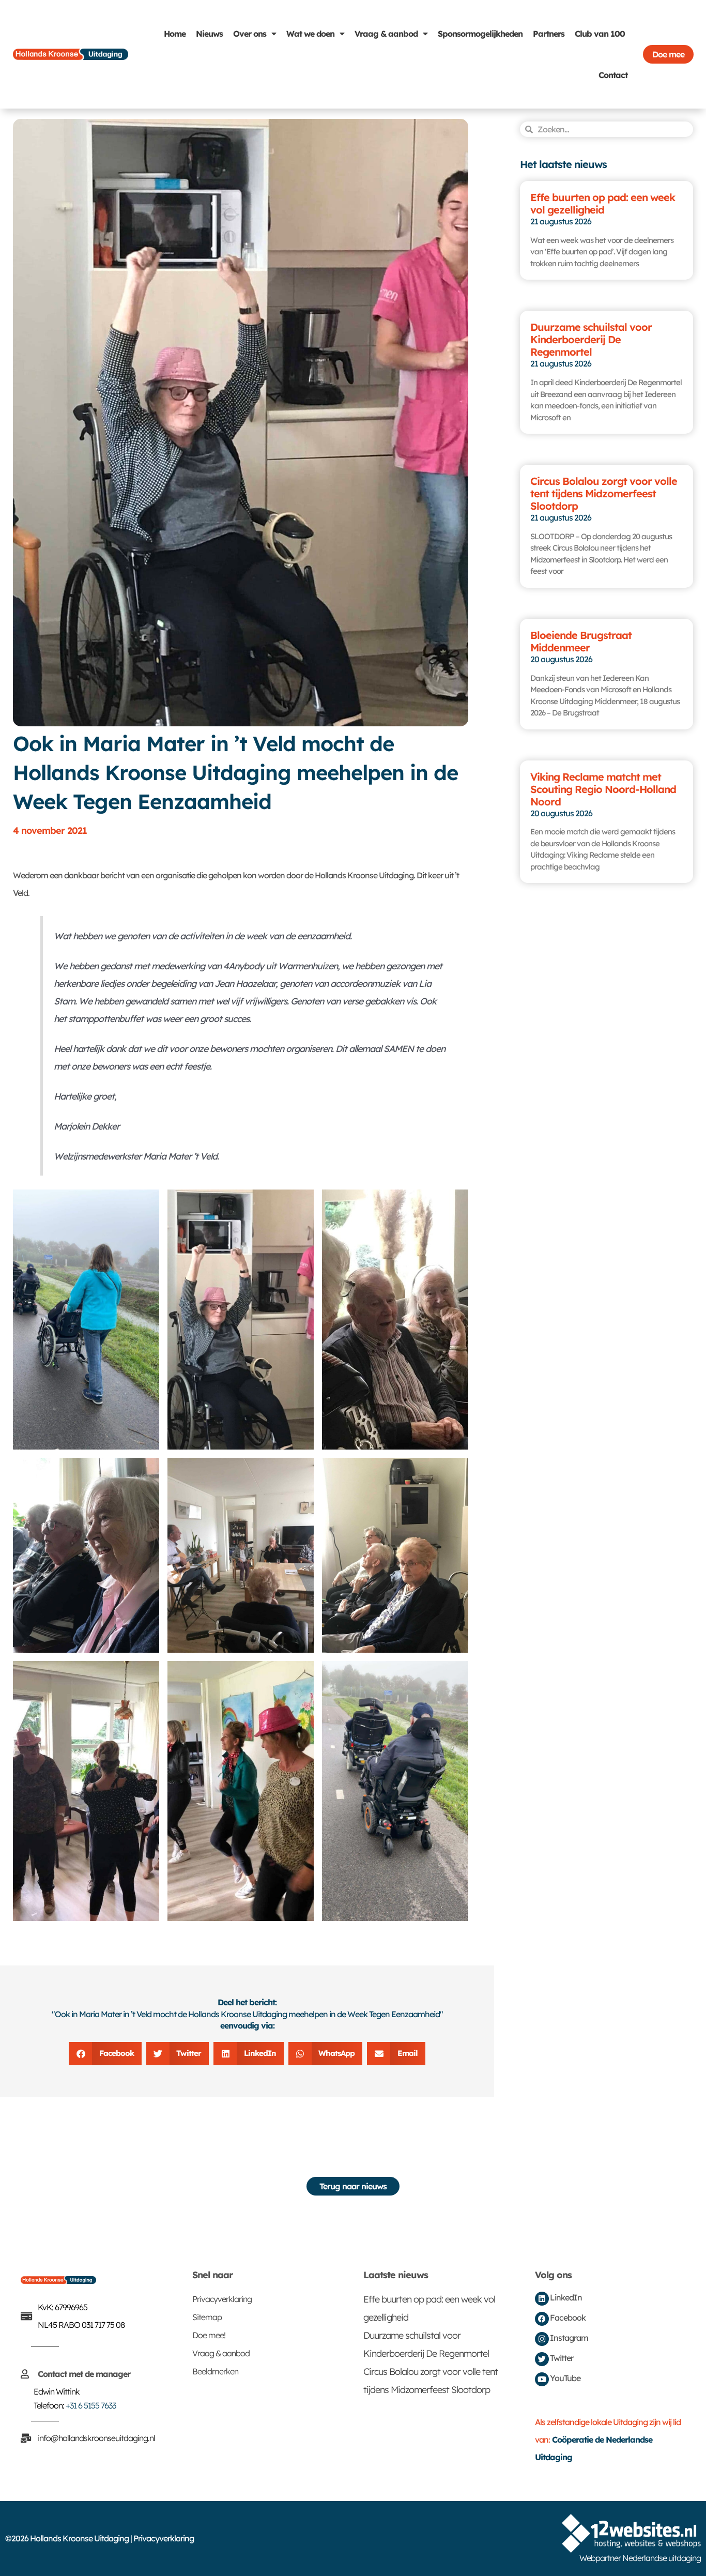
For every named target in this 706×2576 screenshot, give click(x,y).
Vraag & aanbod (386, 34)
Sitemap (207, 2317)
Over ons (250, 34)
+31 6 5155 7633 (91, 2405)
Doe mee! (209, 2335)
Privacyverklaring (222, 2299)
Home (175, 34)
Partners (549, 34)
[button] (105, 2054)
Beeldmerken (215, 2371)
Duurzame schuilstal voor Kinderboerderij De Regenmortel (591, 339)
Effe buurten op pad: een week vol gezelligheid (603, 203)
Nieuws (209, 34)
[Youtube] (542, 2379)
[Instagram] (542, 2339)
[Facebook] (542, 2319)
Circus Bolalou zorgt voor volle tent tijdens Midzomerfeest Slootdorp (604, 493)
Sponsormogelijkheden (480, 34)
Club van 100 (600, 34)
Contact (613, 75)
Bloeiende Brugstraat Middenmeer (581, 641)
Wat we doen (310, 34)
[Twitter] (542, 2359)
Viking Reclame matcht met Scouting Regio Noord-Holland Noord (603, 789)
